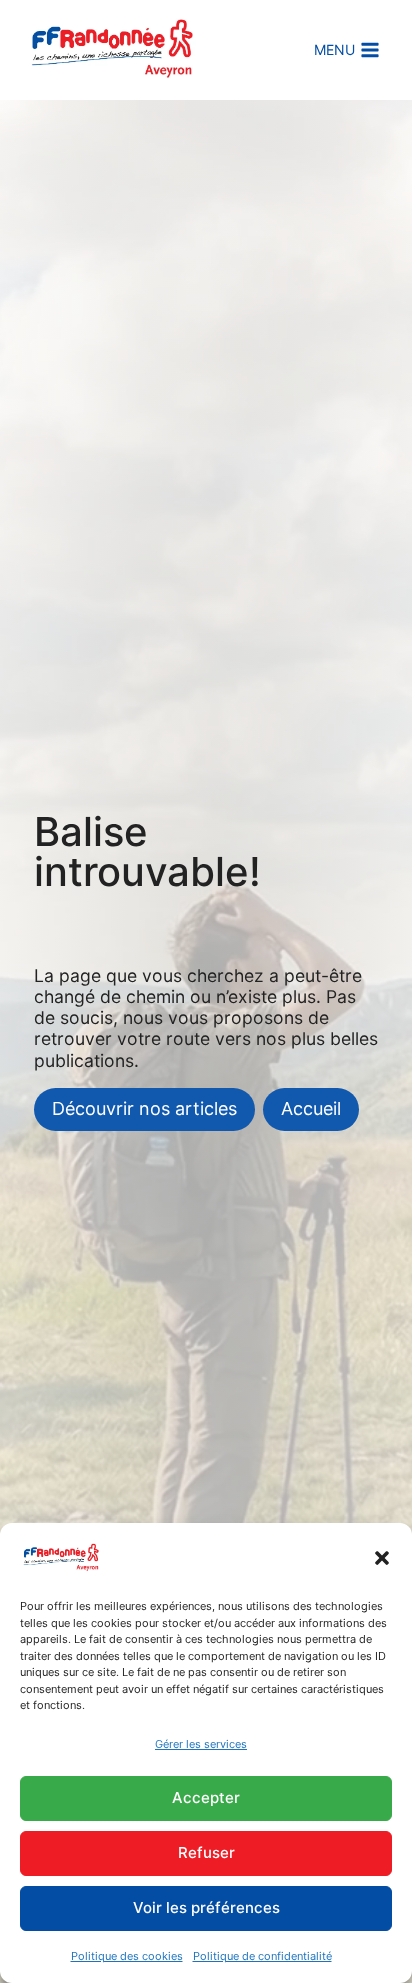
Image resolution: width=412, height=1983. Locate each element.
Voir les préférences (206, 1907)
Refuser (206, 1852)
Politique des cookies (127, 1956)
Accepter (206, 1797)
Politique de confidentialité (262, 1956)
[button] (382, 1558)
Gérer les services (201, 1744)
